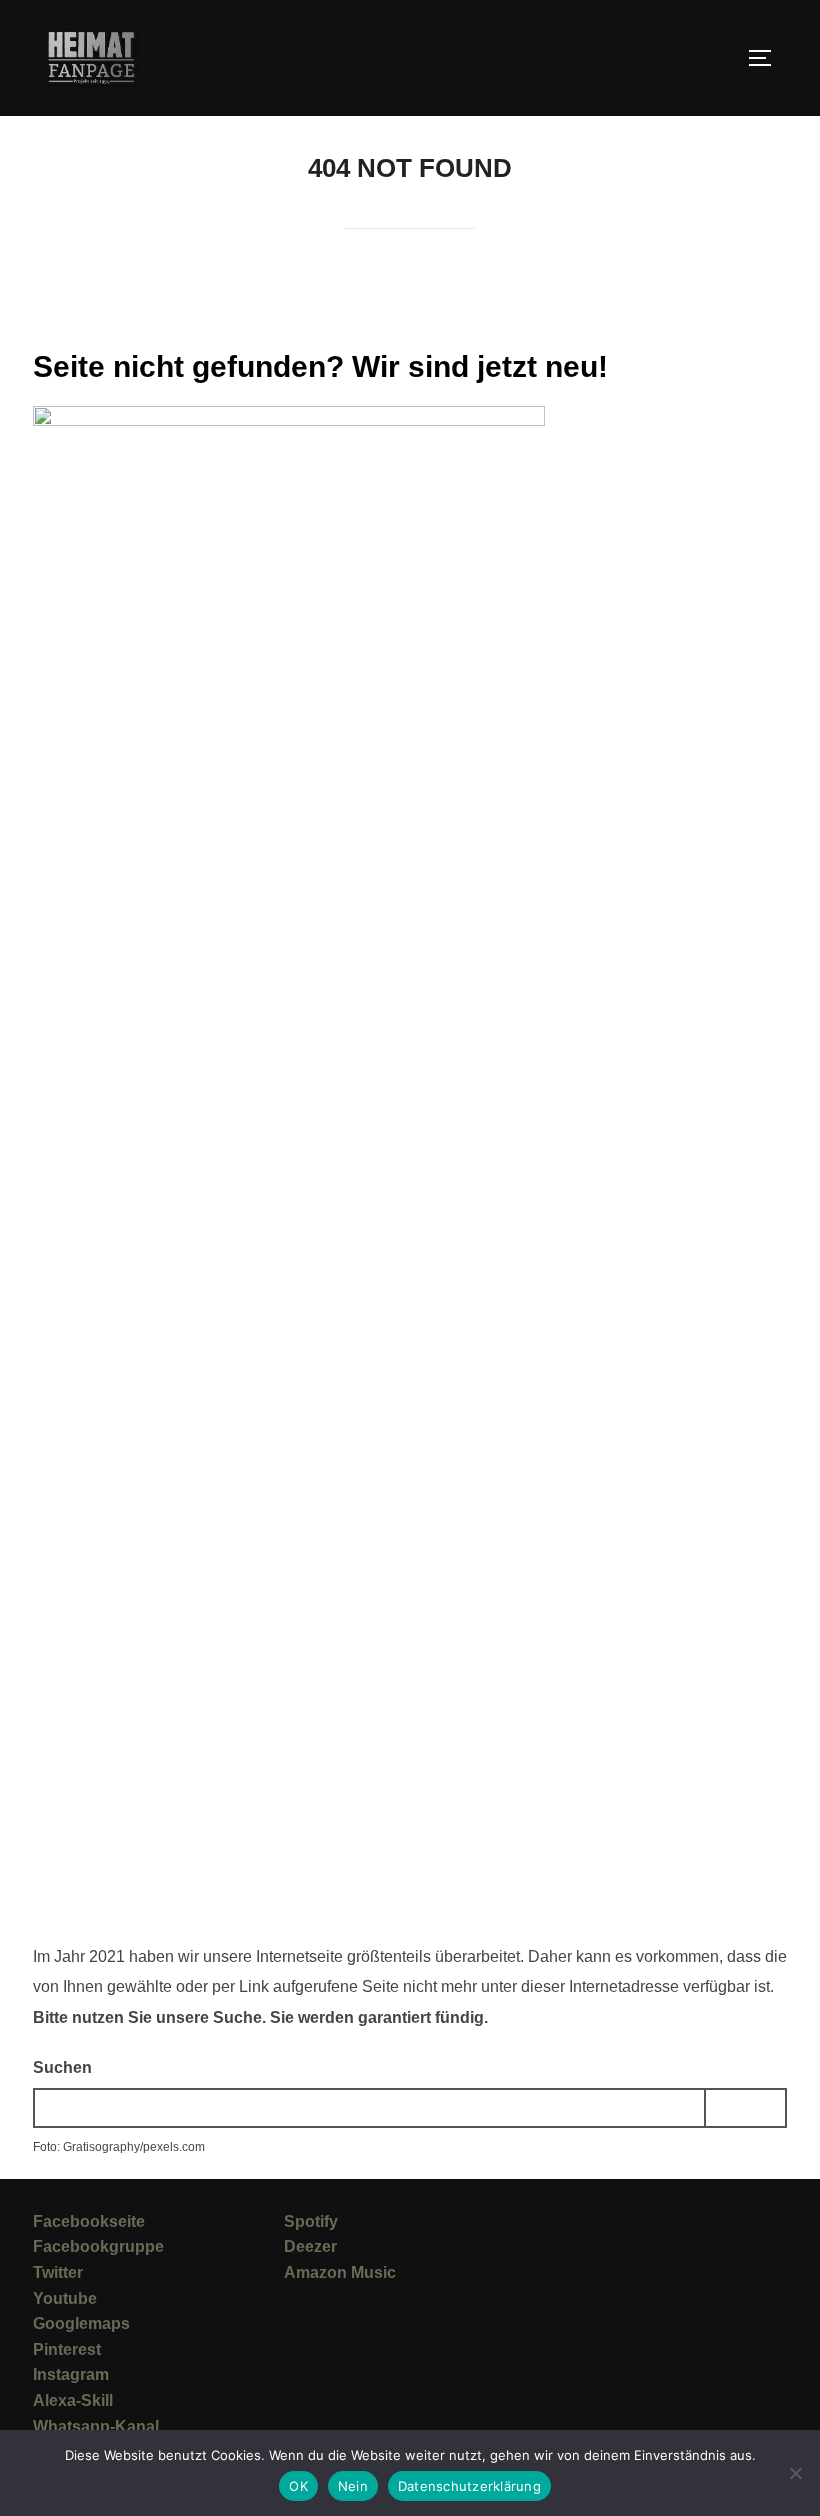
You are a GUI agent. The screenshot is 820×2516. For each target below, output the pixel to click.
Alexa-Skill (73, 2400)
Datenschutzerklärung (469, 2486)
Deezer (310, 2246)
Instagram (71, 2374)
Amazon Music (340, 2272)
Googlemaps (81, 2323)
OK (298, 2486)
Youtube (65, 2298)
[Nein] (795, 2473)
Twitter (58, 2272)
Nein (353, 2486)
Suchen (62, 2067)
